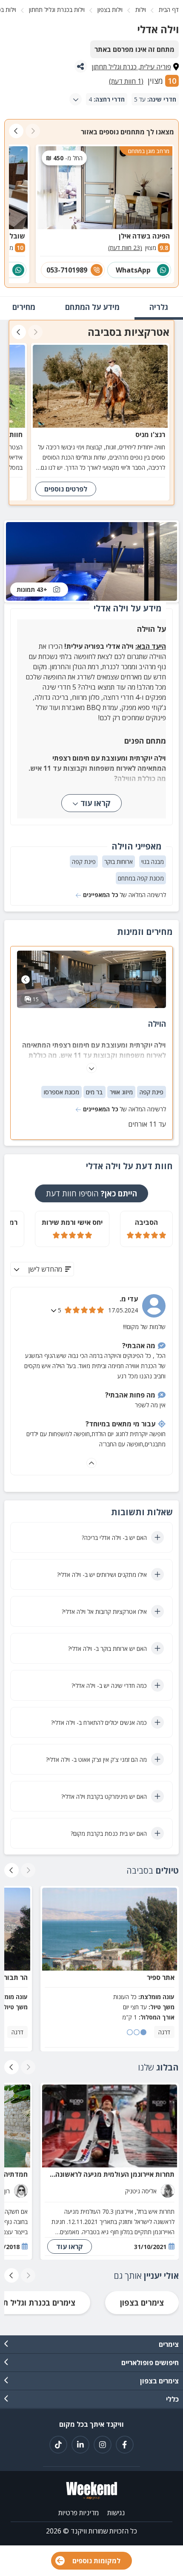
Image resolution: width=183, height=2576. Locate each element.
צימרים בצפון (142, 2303)
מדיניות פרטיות (79, 2513)
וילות (141, 10)
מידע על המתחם (92, 307)
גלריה (159, 307)
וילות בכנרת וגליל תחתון (57, 10)
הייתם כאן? (91, 1193)
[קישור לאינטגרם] (103, 2445)
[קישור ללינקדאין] (80, 2445)
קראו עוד (96, 803)
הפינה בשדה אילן (144, 236)
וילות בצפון (110, 10)
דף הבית (169, 10)
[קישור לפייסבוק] (125, 2445)
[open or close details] (54, 1310)
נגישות (116, 2513)
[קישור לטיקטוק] (58, 2445)
